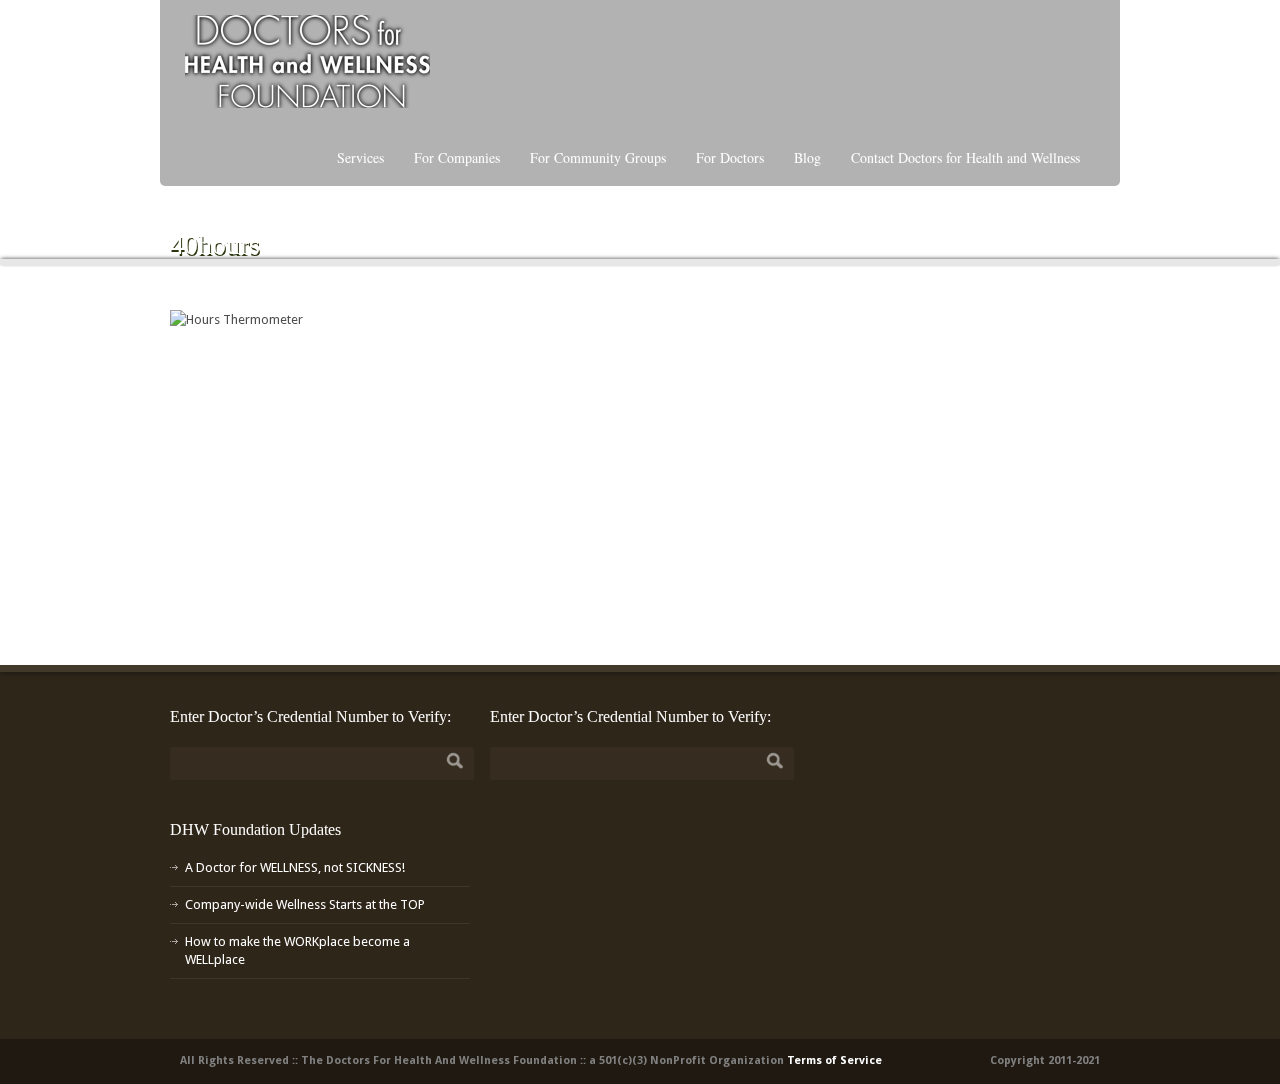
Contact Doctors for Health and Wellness (965, 157)
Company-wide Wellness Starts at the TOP (305, 904)
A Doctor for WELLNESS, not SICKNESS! (295, 867)
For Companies (457, 157)
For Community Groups (598, 157)
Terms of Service (834, 1060)
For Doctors (730, 157)
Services (360, 157)
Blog (807, 157)
